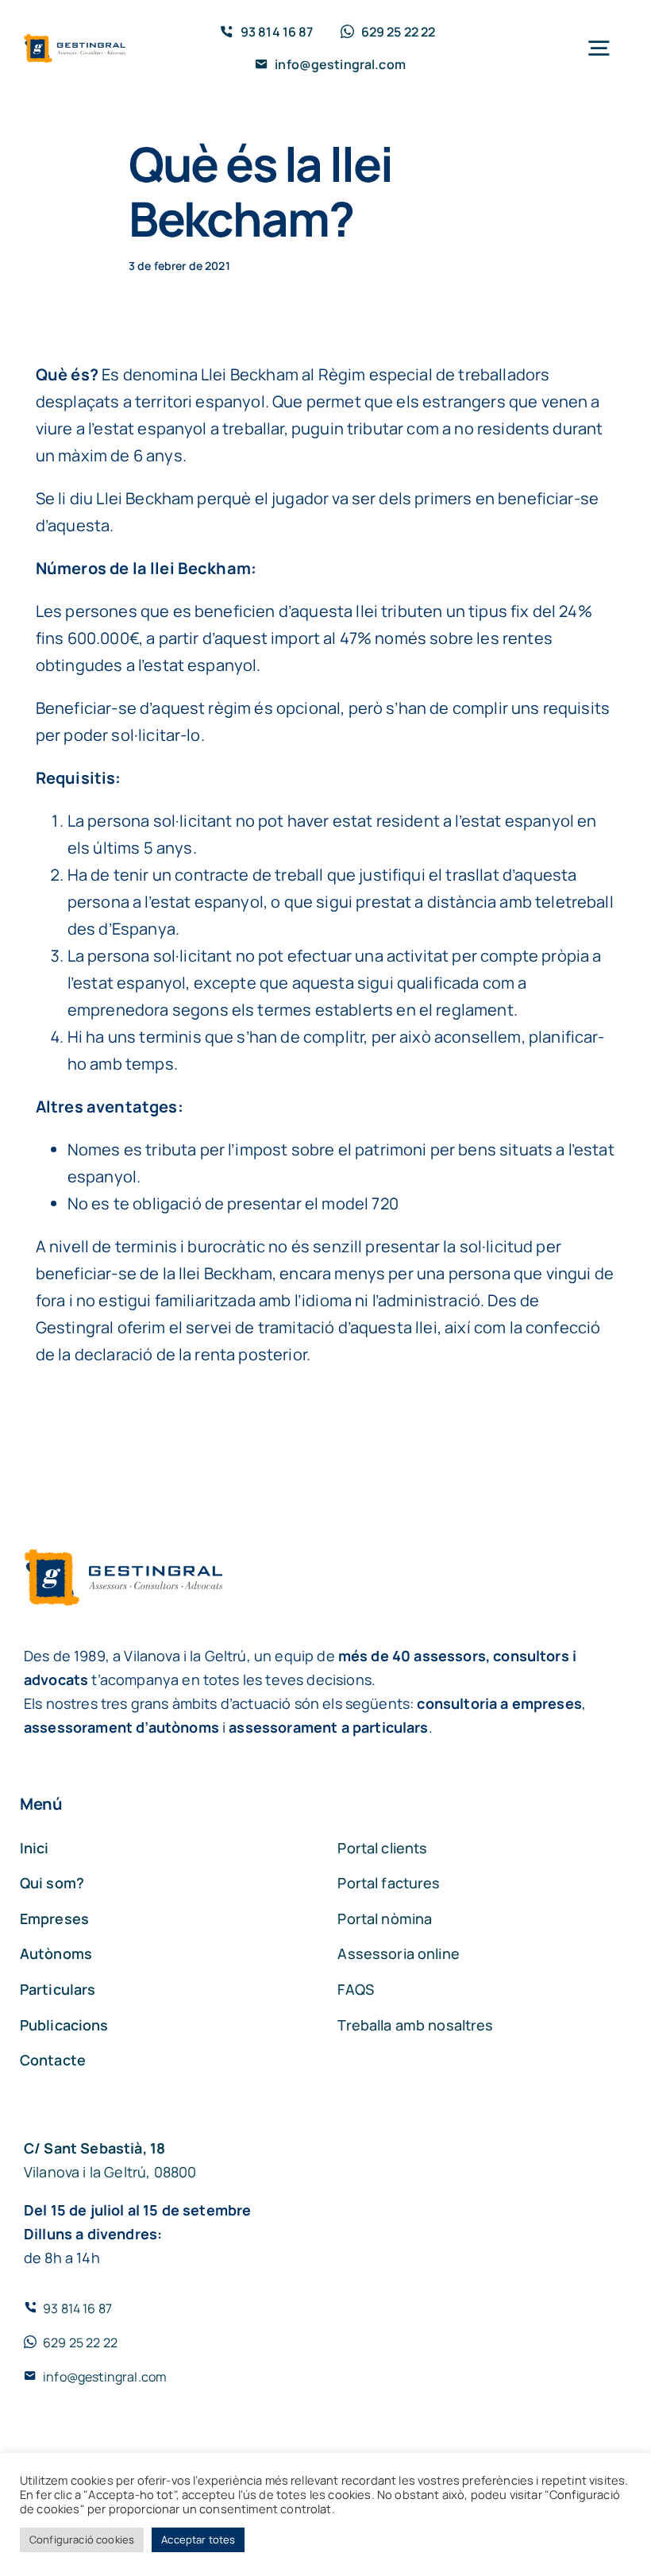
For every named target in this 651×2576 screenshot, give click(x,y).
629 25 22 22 (80, 2343)
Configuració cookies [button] (82, 2539)
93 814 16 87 (77, 2308)
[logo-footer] (75, 42)
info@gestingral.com (105, 2377)
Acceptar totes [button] (198, 2539)
